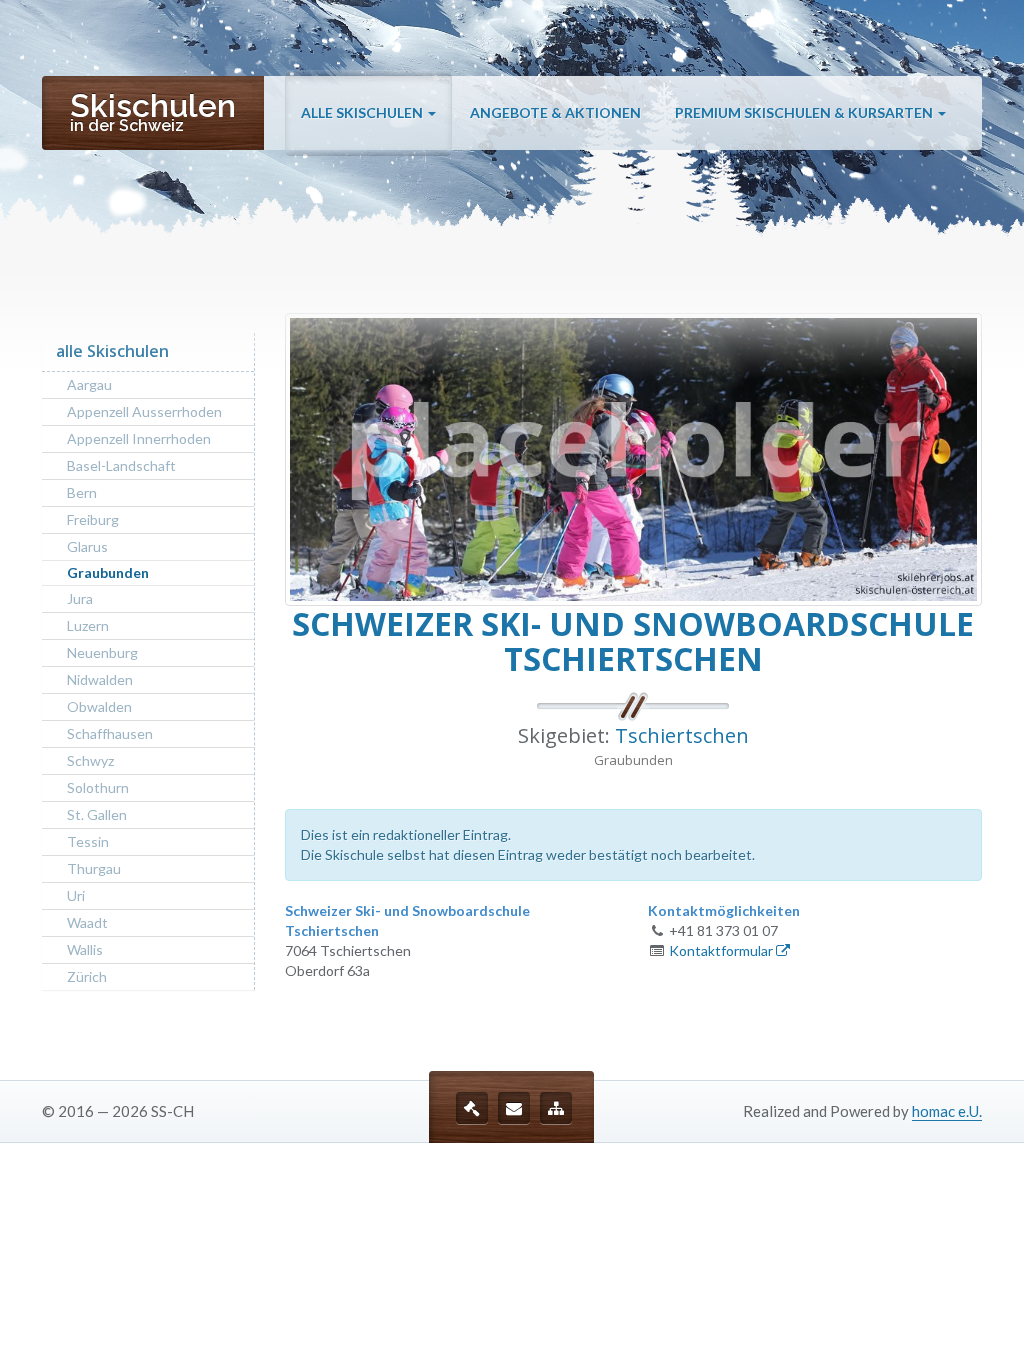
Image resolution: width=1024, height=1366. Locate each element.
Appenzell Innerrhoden (139, 438)
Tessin (88, 841)
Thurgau (94, 868)
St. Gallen (97, 814)
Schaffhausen (110, 733)
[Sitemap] (556, 1108)
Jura (80, 598)
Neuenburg (102, 652)
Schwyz (90, 760)
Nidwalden (100, 679)
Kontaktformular (722, 950)
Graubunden (108, 572)
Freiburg (93, 519)
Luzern (88, 625)
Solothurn (98, 787)
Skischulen (153, 111)
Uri (76, 895)
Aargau (89, 384)
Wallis (85, 949)
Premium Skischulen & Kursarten (805, 112)
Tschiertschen (682, 735)
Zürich (87, 976)
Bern (82, 492)
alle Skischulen (363, 112)
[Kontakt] (514, 1108)
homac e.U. (947, 1111)
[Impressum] (472, 1108)
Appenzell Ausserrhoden (144, 411)
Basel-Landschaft (121, 465)
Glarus (87, 546)
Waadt (87, 922)
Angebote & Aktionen (555, 112)
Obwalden (99, 706)
